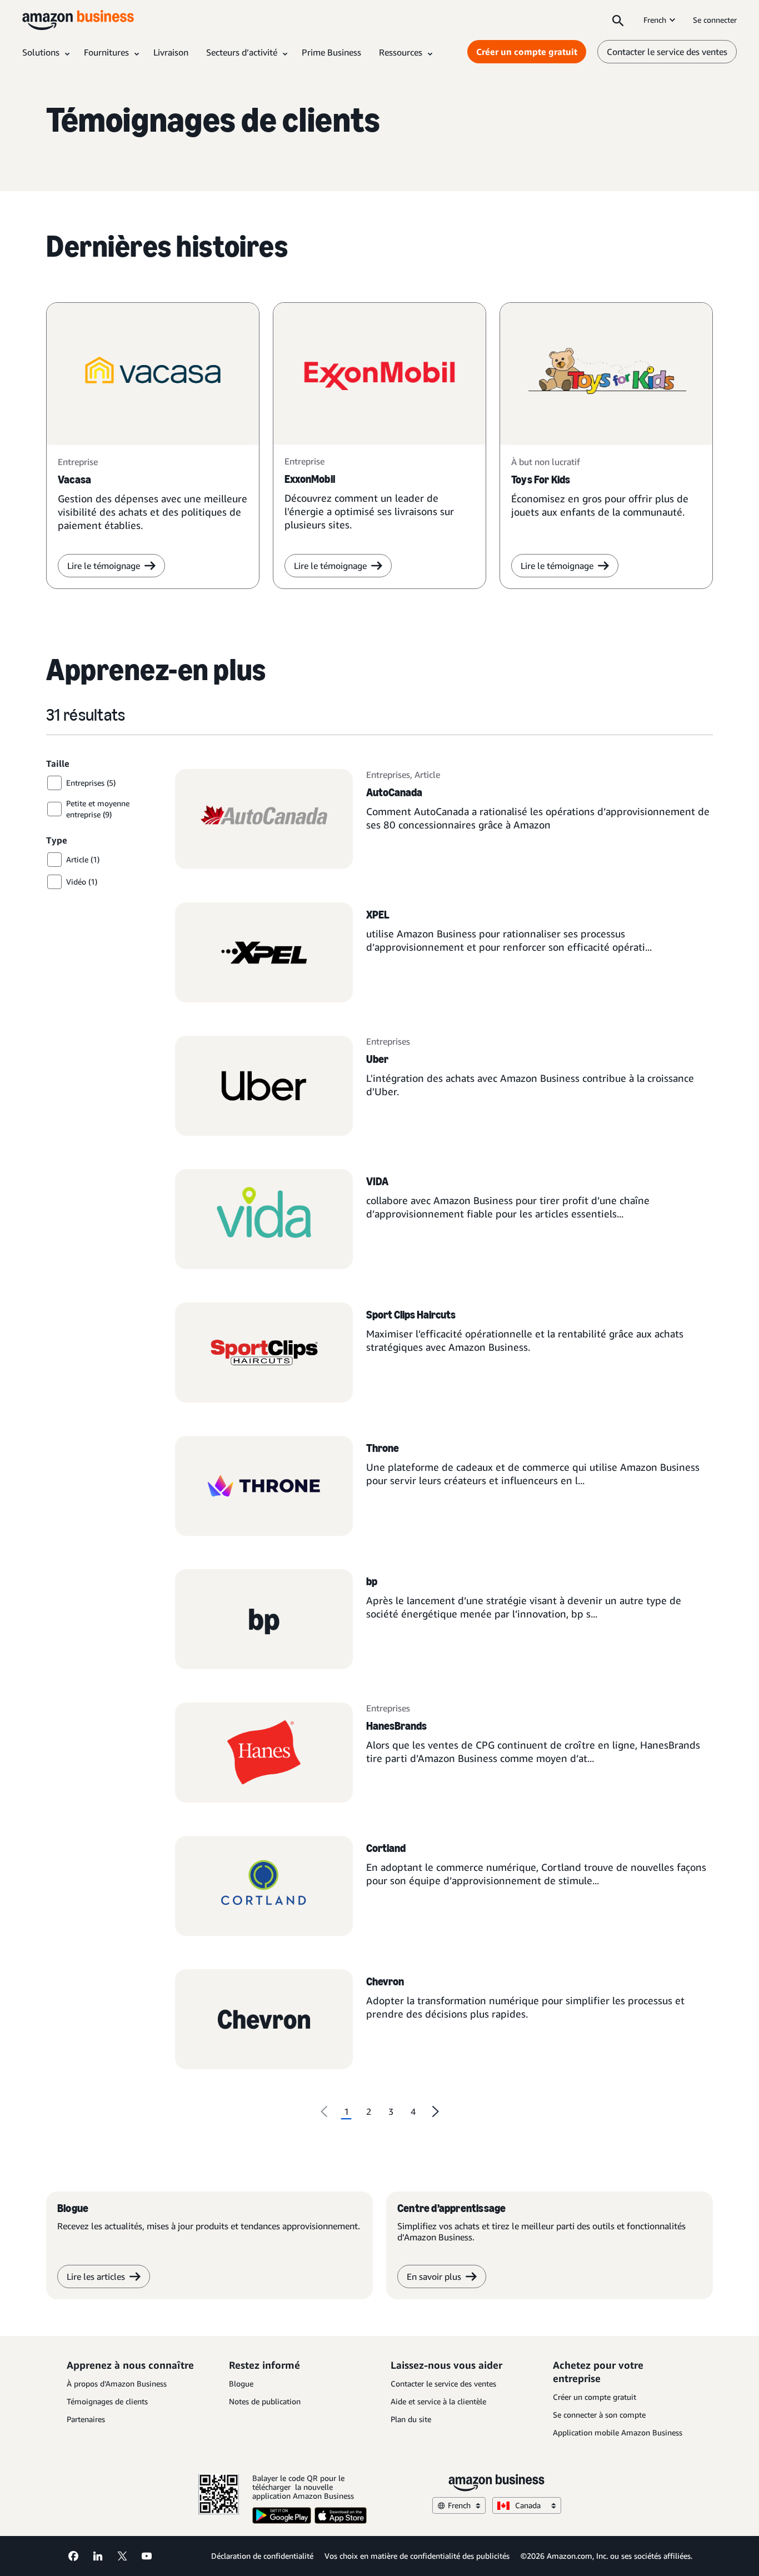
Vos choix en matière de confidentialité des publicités (417, 2556)
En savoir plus (434, 2277)
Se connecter (715, 20)
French (655, 20)
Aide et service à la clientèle (438, 2401)
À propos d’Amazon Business (117, 2383)
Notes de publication (265, 2401)
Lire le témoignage (104, 566)
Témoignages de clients (107, 2401)
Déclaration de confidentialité (262, 2556)
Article (427, 775)
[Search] (618, 20)
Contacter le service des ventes (667, 52)
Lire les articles (96, 2277)
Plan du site (411, 2419)
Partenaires (86, 2419)
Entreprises (388, 775)
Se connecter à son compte (599, 2415)
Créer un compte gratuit (527, 52)
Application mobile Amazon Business (618, 2432)
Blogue (241, 2383)
